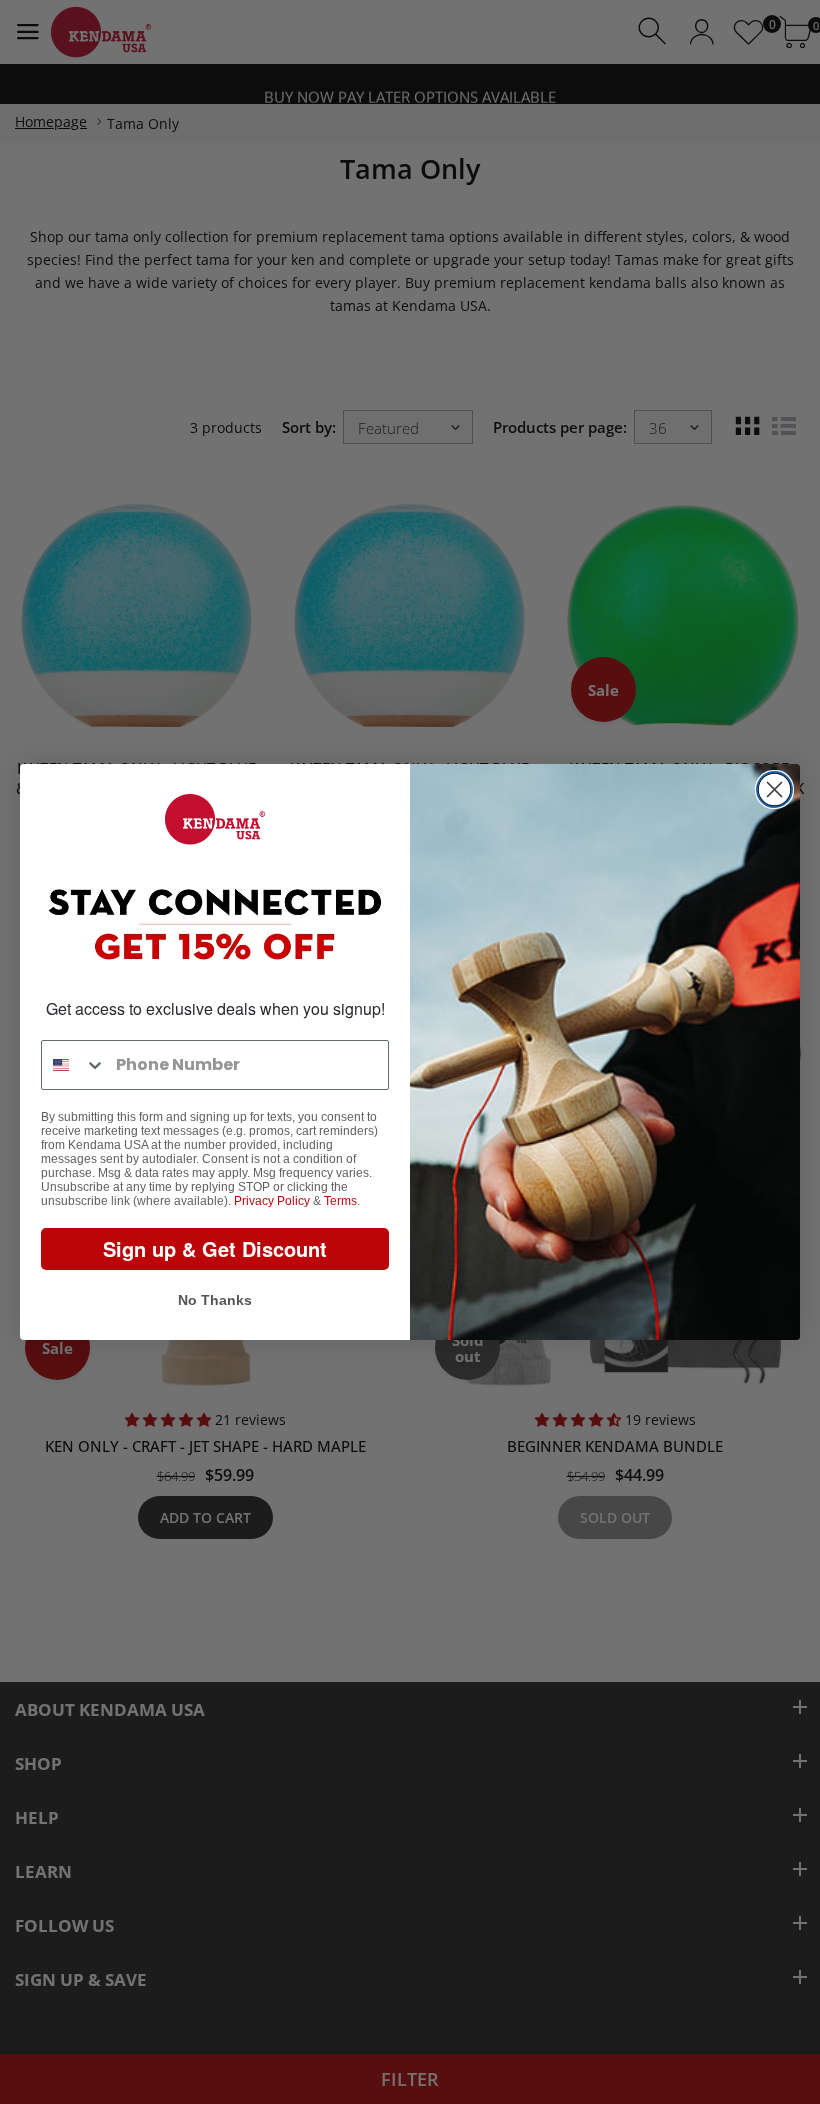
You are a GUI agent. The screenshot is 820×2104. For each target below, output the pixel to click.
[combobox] (74, 1065)
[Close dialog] (774, 789)
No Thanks (215, 1300)
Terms (340, 1201)
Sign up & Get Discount (215, 1248)
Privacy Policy (272, 1201)
